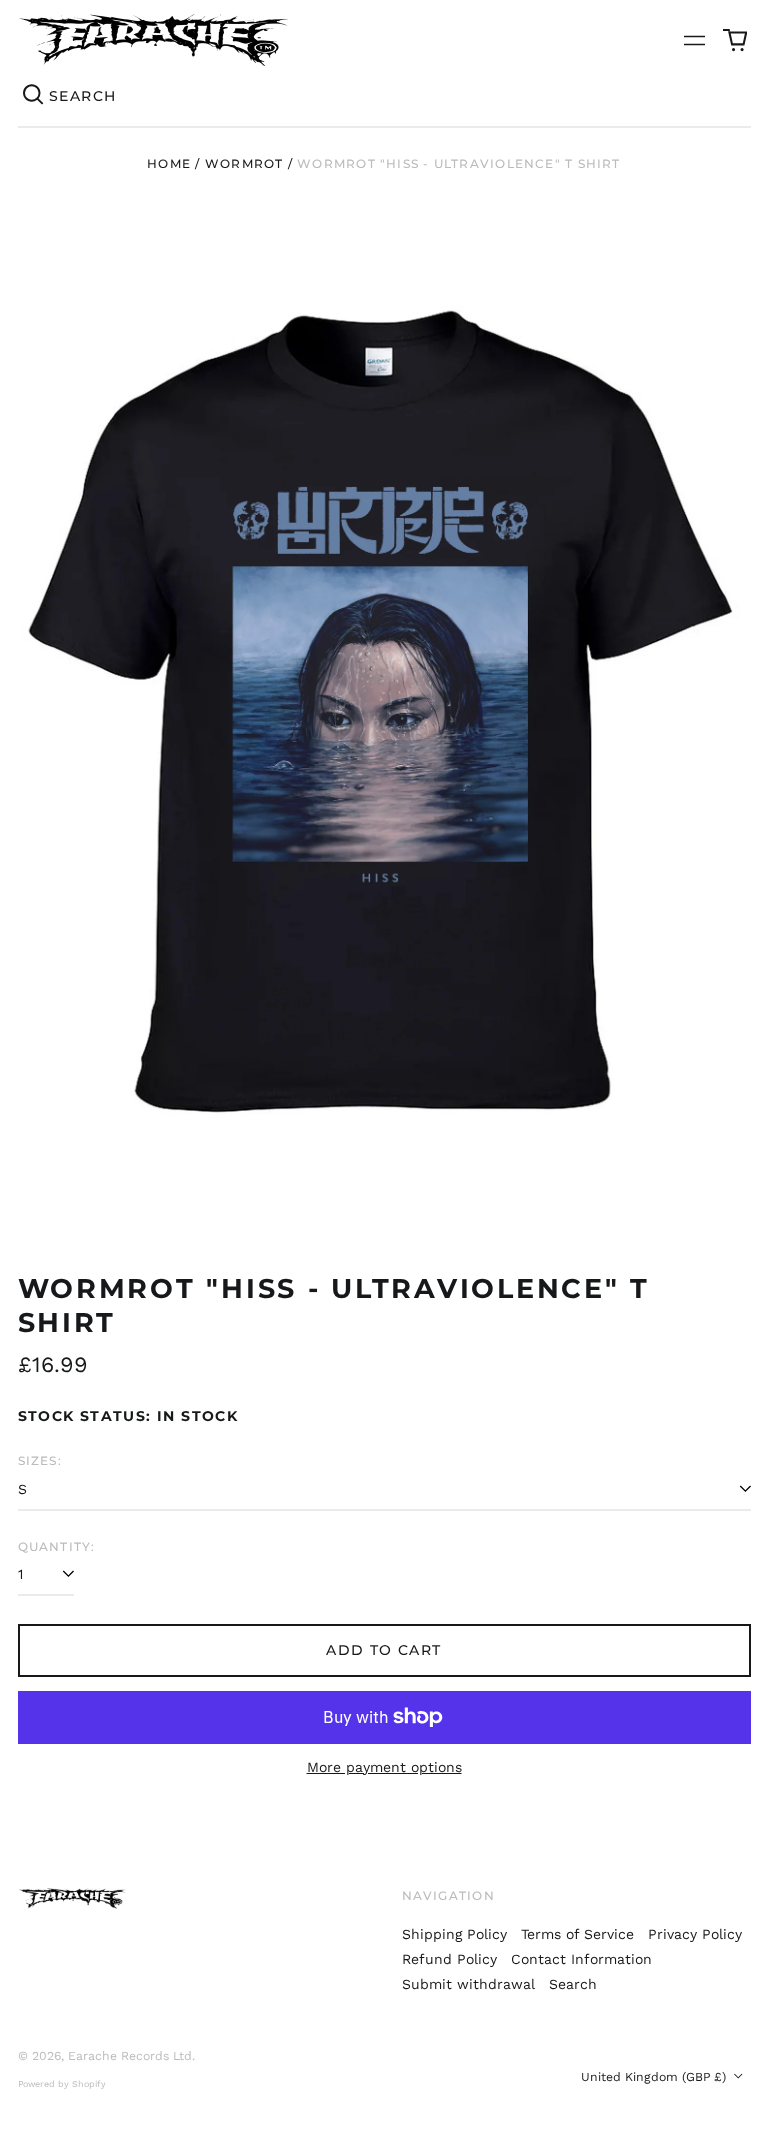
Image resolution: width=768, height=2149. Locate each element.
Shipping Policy (454, 1934)
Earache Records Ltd (130, 2056)
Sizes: (40, 1460)
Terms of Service (577, 1934)
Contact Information (581, 1959)
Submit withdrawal (468, 1984)
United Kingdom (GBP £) (655, 2077)
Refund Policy (449, 1959)
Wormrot (244, 163)
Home (169, 163)
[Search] (34, 96)
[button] (735, 40)
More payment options (384, 1767)
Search (573, 1984)
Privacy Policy (695, 1934)
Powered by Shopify (62, 2084)
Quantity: (57, 1546)
